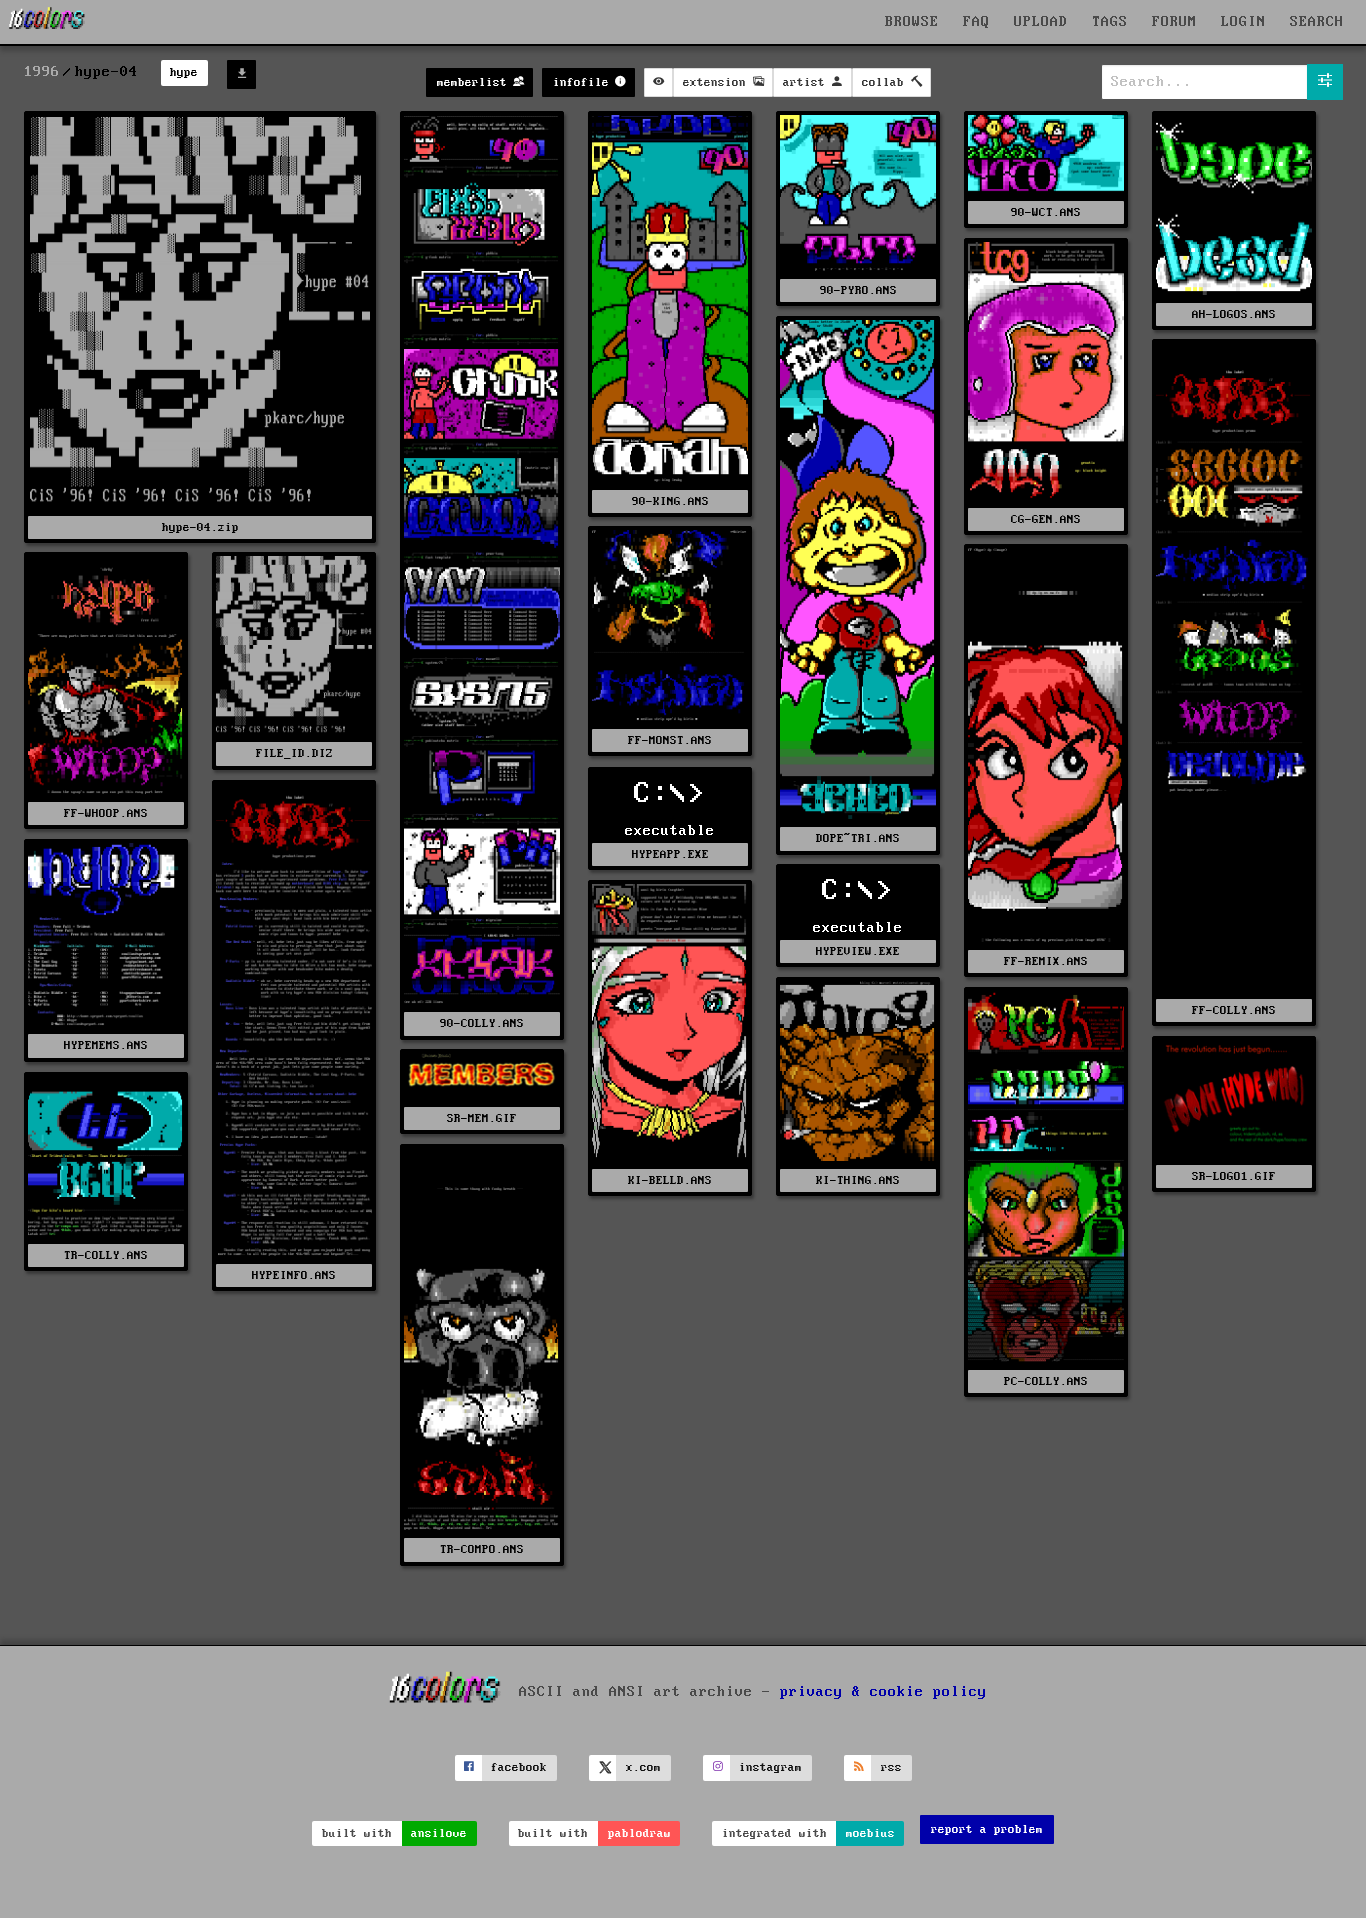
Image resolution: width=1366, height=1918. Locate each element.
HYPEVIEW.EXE (858, 951)
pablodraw (639, 1833)
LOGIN (1243, 22)
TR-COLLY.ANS (106, 1255)
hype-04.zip (200, 527)
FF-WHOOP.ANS (106, 813)
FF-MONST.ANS (670, 740)
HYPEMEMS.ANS (106, 1045)
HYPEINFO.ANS (294, 1275)
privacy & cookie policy (883, 1692)
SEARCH (1317, 22)
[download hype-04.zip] (241, 74)
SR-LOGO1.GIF (1234, 1176)
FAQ (976, 22)
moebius (870, 1833)
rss (891, 1767)
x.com (643, 1767)
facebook (519, 1767)
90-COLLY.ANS (482, 1023)
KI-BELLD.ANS (670, 1180)
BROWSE (912, 22)
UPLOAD (1041, 22)
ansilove (439, 1833)
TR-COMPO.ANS (482, 1549)
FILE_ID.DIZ (294, 753)
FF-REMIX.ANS (1046, 961)
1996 (42, 72)
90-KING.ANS (670, 501)
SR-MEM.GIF (482, 1118)
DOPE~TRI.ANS (858, 838)
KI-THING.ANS (858, 1180)
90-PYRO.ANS (858, 290)
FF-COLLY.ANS (1234, 1010)
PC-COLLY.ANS (1046, 1381)
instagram (770, 1767)
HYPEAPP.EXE (670, 854)
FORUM (1174, 22)
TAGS (1110, 22)
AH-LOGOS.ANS (1234, 314)
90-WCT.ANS (1046, 212)
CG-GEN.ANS (1046, 519)
